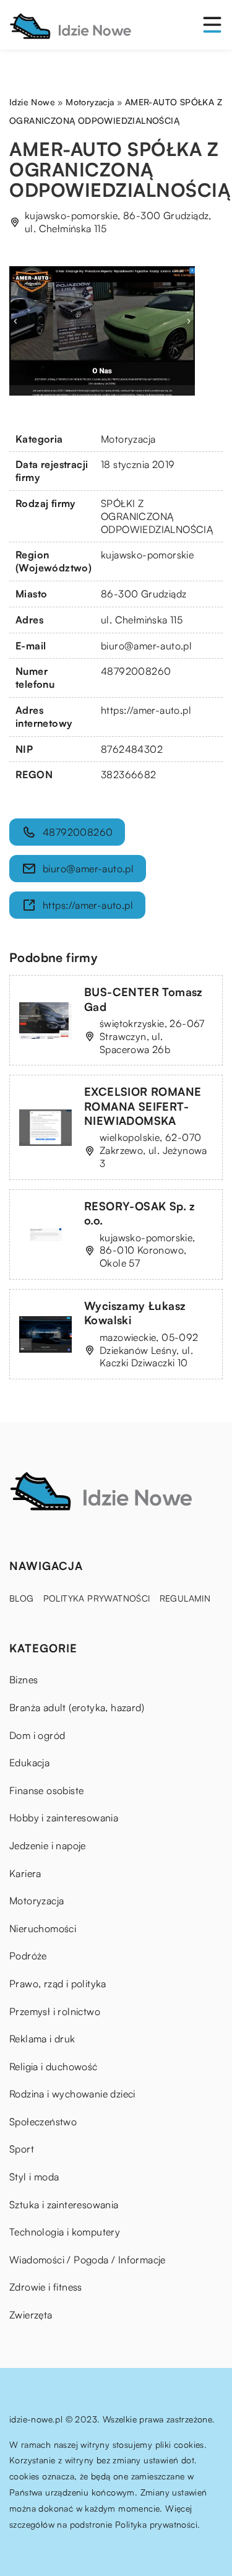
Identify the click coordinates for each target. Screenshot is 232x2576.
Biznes (24, 1680)
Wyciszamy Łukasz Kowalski (135, 1313)
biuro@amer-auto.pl (146, 646)
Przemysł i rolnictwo (55, 2011)
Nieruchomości (43, 1928)
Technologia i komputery (65, 2232)
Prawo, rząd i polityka (58, 1984)
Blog (22, 1598)
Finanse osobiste (46, 1790)
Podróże (28, 1956)
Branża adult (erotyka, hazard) (77, 1707)
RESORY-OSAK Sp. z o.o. (140, 1213)
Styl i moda (34, 2177)
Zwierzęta (31, 2315)
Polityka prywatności (97, 1598)
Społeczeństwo (43, 2122)
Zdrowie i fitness (46, 2287)
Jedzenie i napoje (48, 1845)
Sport (22, 2149)
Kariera (25, 1873)
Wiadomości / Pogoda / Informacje (88, 2260)
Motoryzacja (128, 439)
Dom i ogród (37, 1735)
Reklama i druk (42, 2039)
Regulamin (185, 1598)
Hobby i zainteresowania (64, 1818)
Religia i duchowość (54, 2066)
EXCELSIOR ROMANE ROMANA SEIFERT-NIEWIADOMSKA (143, 1106)
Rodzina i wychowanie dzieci (72, 2094)
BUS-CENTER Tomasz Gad (144, 999)
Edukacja (29, 1763)
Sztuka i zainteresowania (64, 2205)
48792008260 (136, 671)
